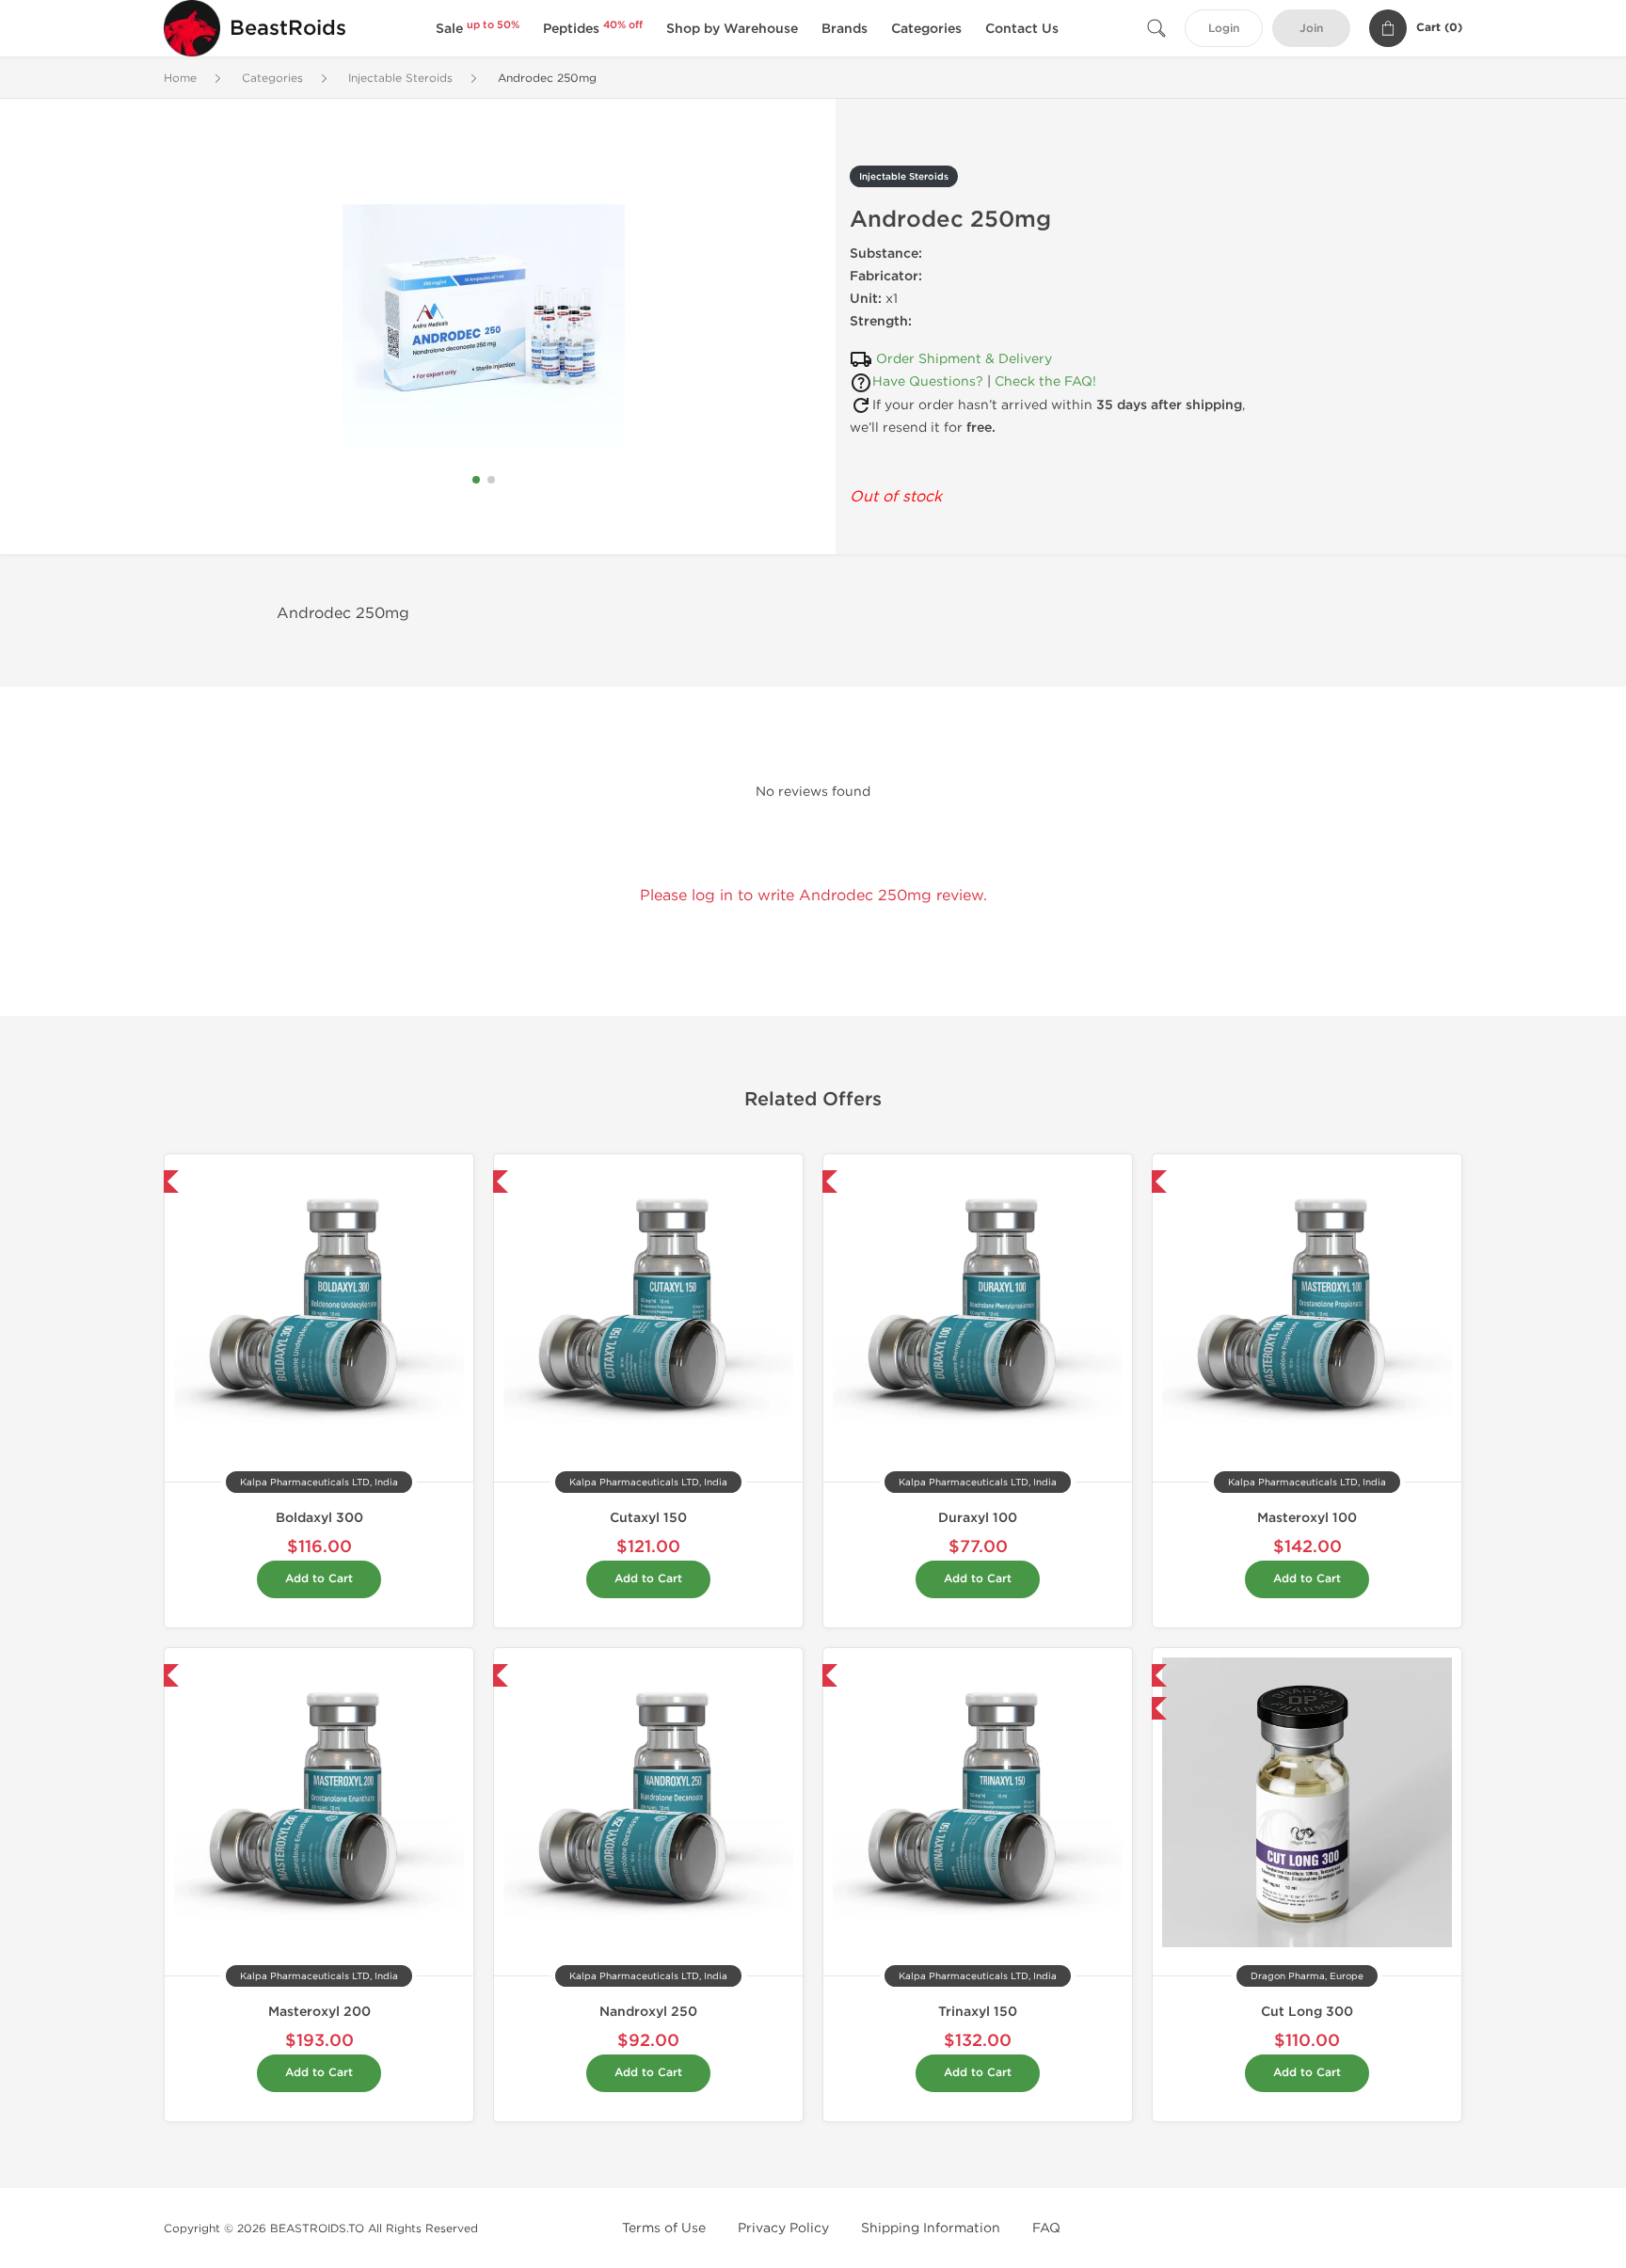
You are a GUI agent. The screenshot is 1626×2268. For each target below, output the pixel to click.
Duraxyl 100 (978, 1518)
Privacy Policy (783, 2228)
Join (1311, 29)
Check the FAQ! (1045, 381)
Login (1224, 29)
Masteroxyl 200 (319, 2012)
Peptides (593, 29)
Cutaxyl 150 (648, 1518)
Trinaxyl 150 (978, 2012)
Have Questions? (928, 381)
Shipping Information (931, 2228)
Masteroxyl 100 (1307, 1518)
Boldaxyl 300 (319, 1518)
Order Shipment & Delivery (964, 359)
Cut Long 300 (1307, 2012)
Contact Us (1022, 29)
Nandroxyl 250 (648, 2012)
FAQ (1046, 2228)
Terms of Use (664, 2228)
